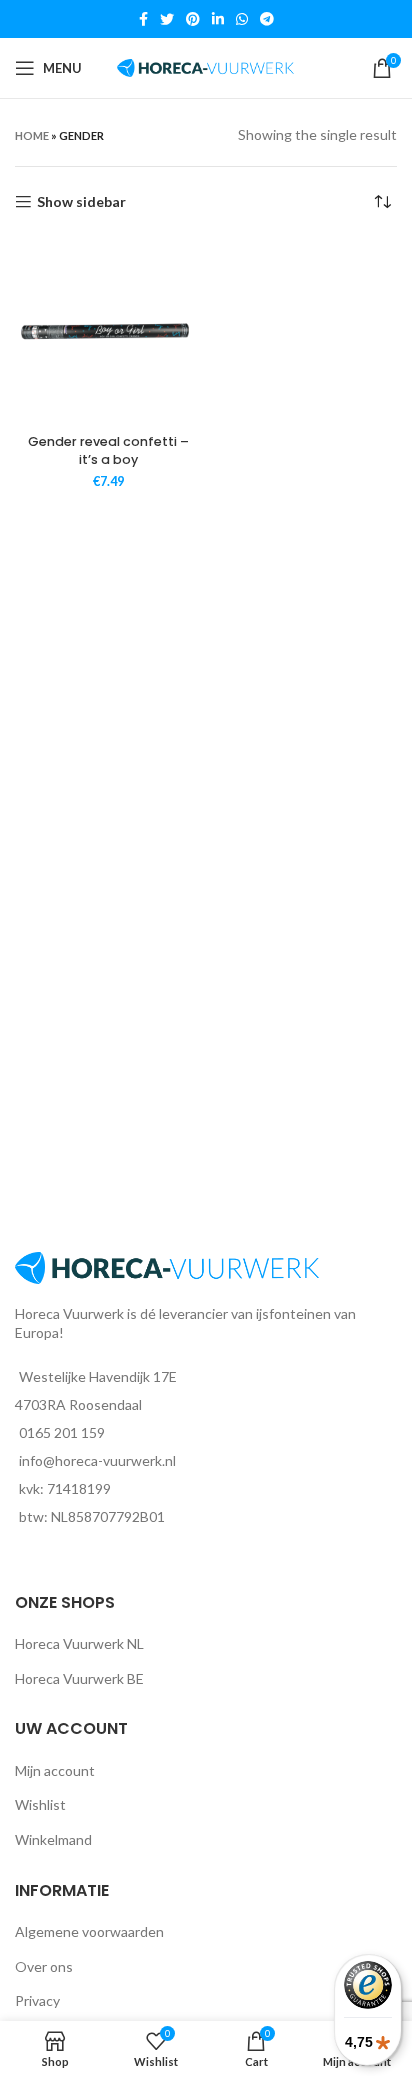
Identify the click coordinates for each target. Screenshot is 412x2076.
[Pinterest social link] (193, 19)
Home (32, 135)
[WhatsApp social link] (242, 19)
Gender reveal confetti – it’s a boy (108, 450)
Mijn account (55, 1770)
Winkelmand (53, 1839)
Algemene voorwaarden (89, 1931)
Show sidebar (81, 202)
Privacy (37, 2000)
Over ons (44, 1966)
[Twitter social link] (167, 19)
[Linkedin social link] (218, 19)
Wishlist (40, 1804)
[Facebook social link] (143, 19)
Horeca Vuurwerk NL (79, 1643)
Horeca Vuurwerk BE (79, 1678)
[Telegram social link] (267, 19)
